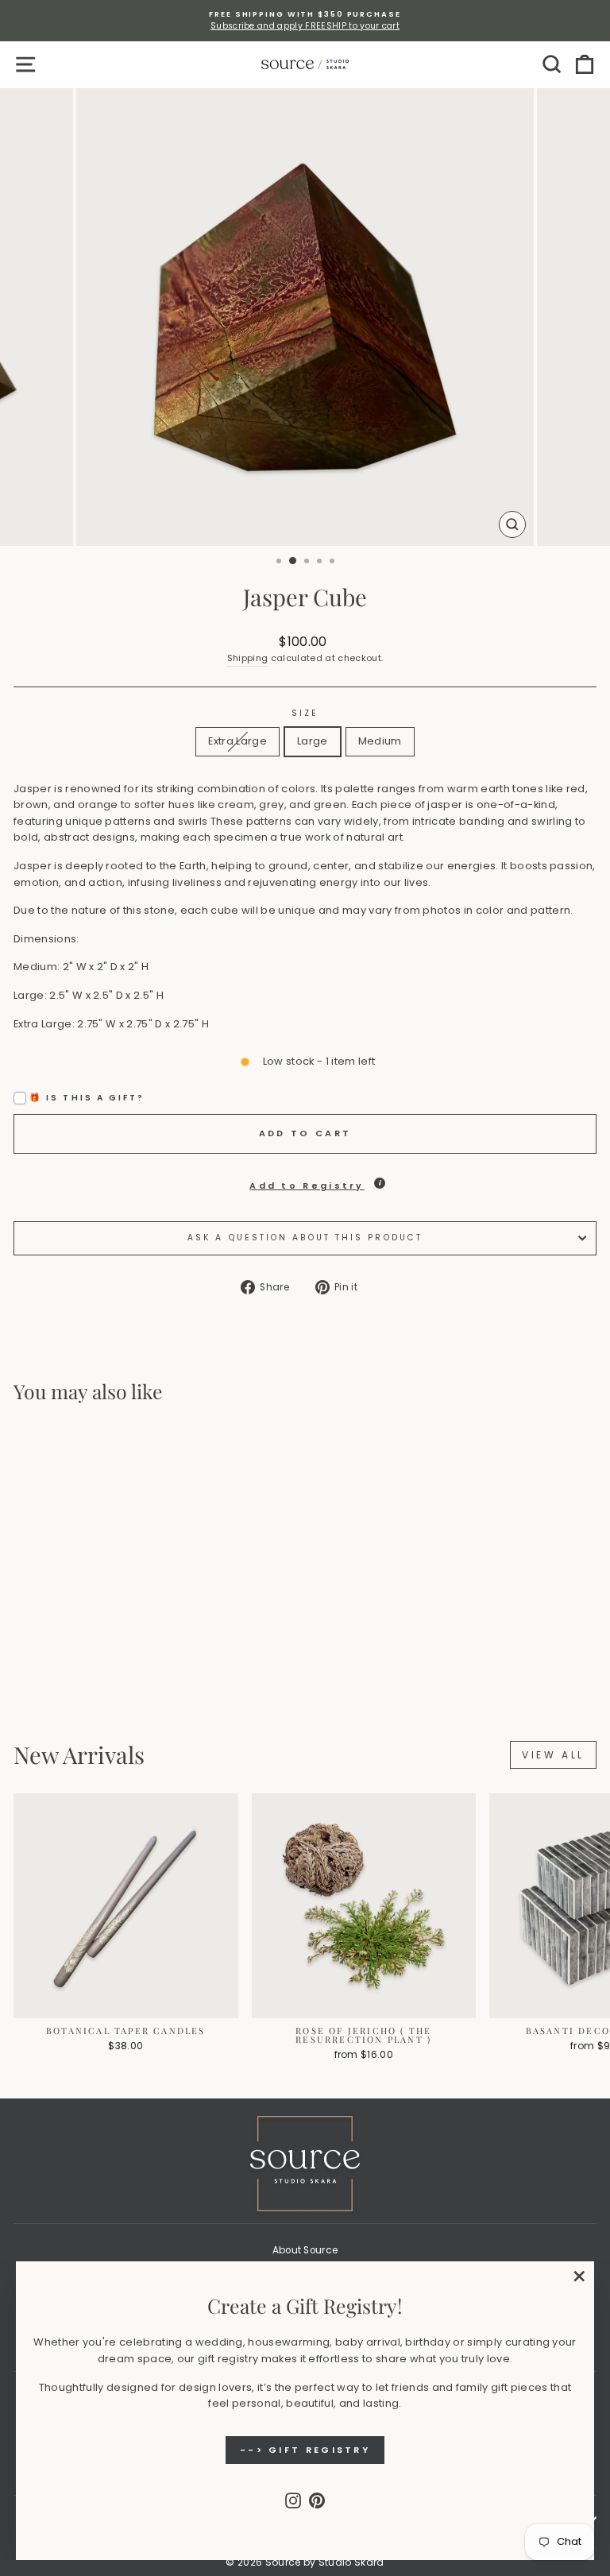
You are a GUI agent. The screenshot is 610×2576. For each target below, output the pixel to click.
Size (305, 713)
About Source (305, 2250)
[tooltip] (380, 1183)
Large (313, 741)
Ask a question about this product (305, 1238)
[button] (305, 1182)
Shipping (248, 658)
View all (553, 1755)
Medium (380, 741)
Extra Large (237, 741)
